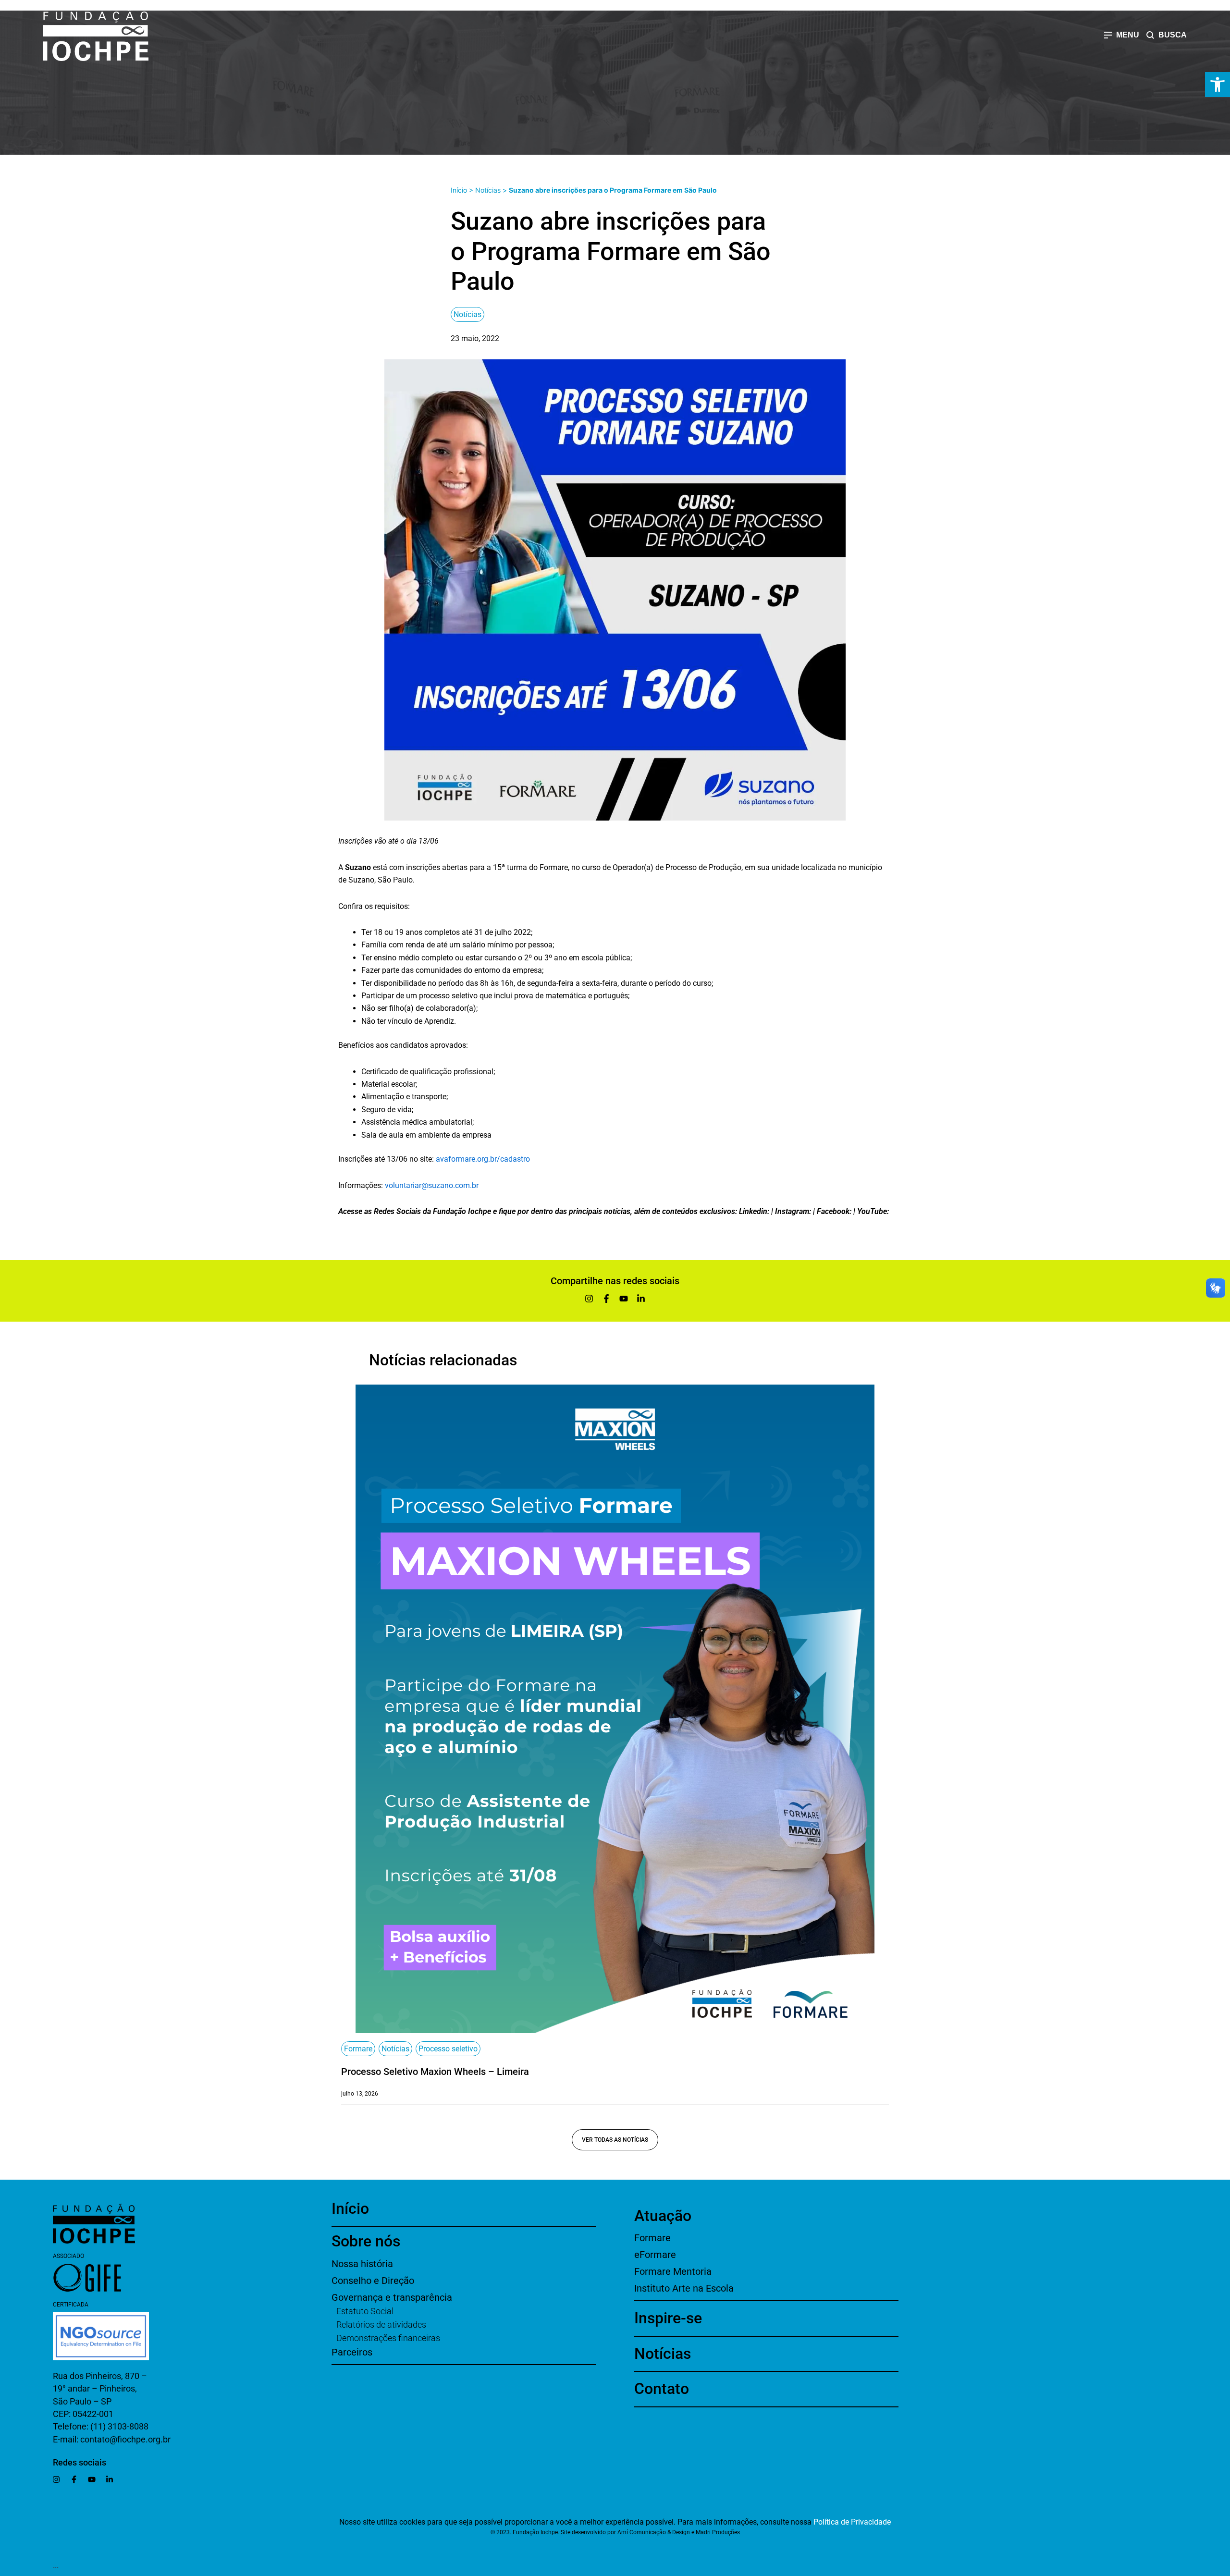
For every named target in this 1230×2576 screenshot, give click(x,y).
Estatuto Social (365, 2311)
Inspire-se (668, 2318)
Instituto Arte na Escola (684, 2288)
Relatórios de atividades (381, 2325)
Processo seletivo (448, 2049)
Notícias (488, 190)
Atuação (663, 2216)
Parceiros (352, 2352)
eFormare (655, 2255)
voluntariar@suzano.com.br (432, 1185)
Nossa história (362, 2264)
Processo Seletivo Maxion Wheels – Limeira (435, 2072)
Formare (358, 2049)
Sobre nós (366, 2241)
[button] (1218, 85)
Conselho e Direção (373, 2281)
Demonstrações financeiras (388, 2338)
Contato (662, 2389)
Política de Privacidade (852, 2522)
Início (459, 190)
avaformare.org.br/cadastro (482, 1159)
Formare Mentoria (673, 2271)
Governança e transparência (392, 2297)
